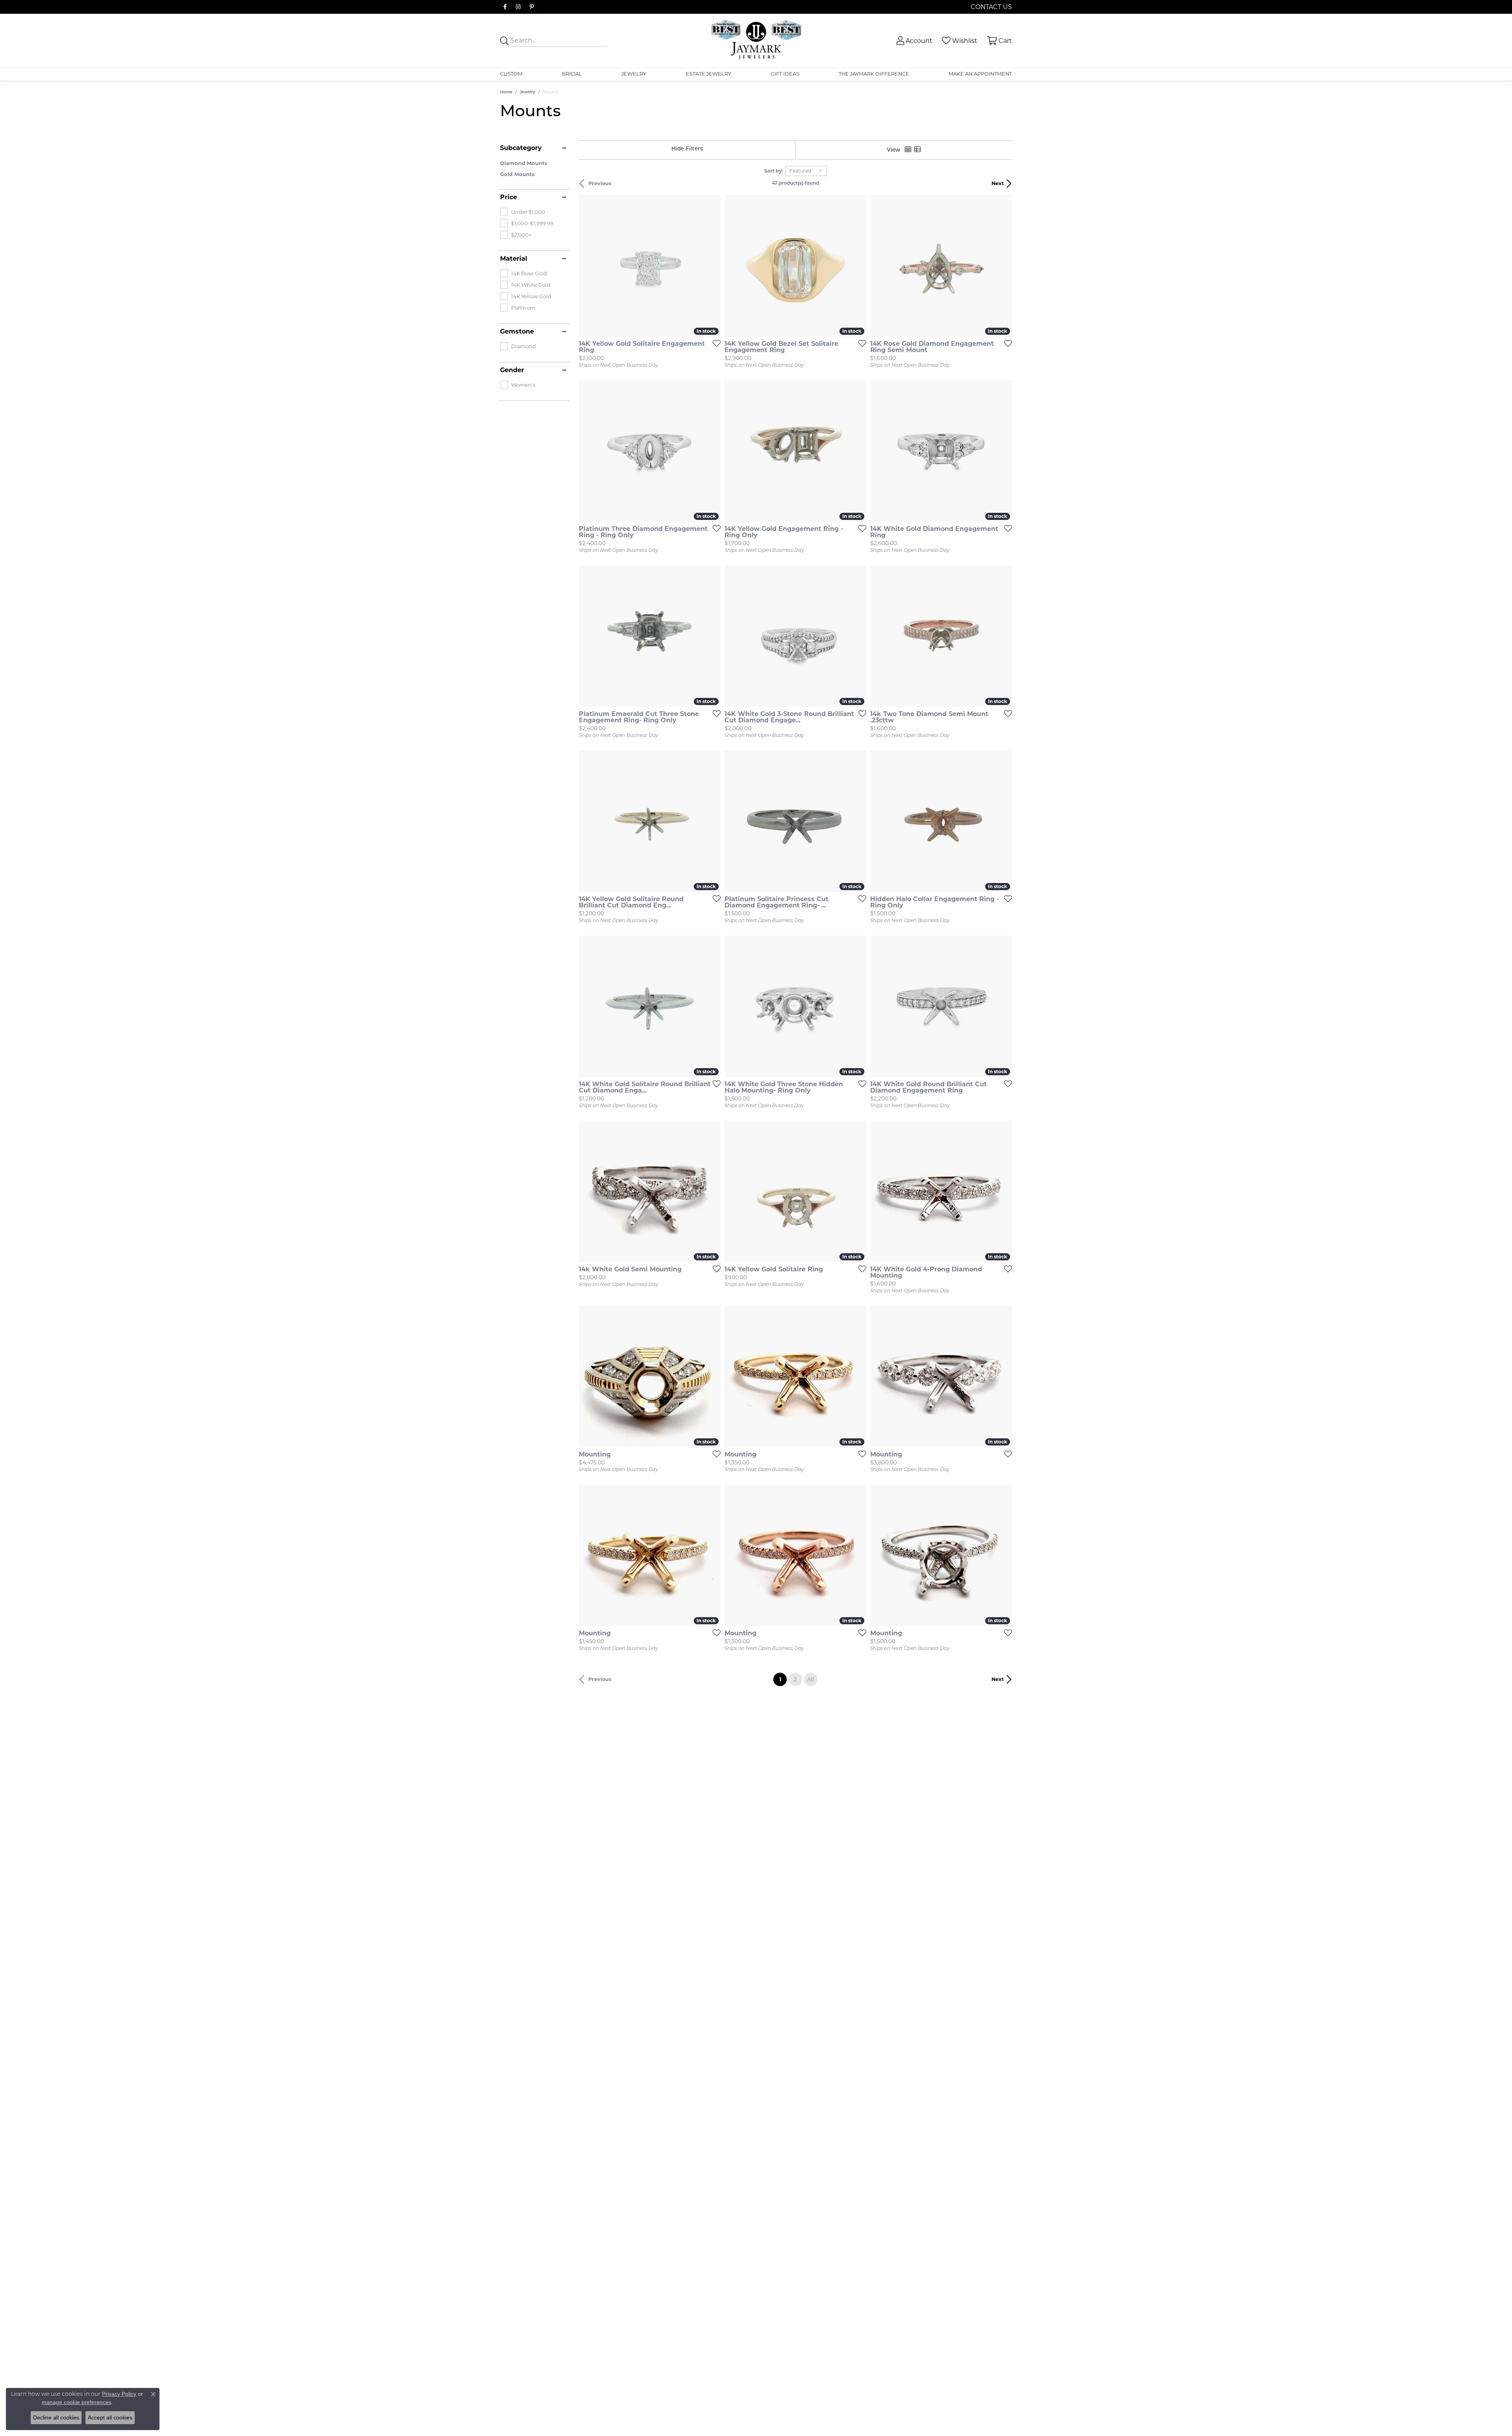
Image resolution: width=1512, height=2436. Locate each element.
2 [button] (795, 1679)
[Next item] (858, 266)
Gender (512, 370)
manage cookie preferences (77, 2402)
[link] (990, 7)
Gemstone (517, 332)
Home (506, 92)
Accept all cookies (110, 2417)
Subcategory (521, 148)
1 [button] (783, 1679)
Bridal (572, 74)
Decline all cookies (56, 2417)
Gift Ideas (785, 74)
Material (514, 259)
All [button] (811, 1679)
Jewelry (634, 74)
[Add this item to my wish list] (714, 343)
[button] (914, 41)
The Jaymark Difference (874, 74)
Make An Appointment (980, 74)
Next (998, 183)
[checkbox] (523, 212)
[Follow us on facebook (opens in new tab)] (505, 7)
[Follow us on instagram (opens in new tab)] (518, 7)
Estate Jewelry (709, 74)
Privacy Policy (119, 2394)
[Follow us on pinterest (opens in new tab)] (532, 7)
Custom (511, 74)
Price (509, 197)
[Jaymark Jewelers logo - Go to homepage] (756, 41)
